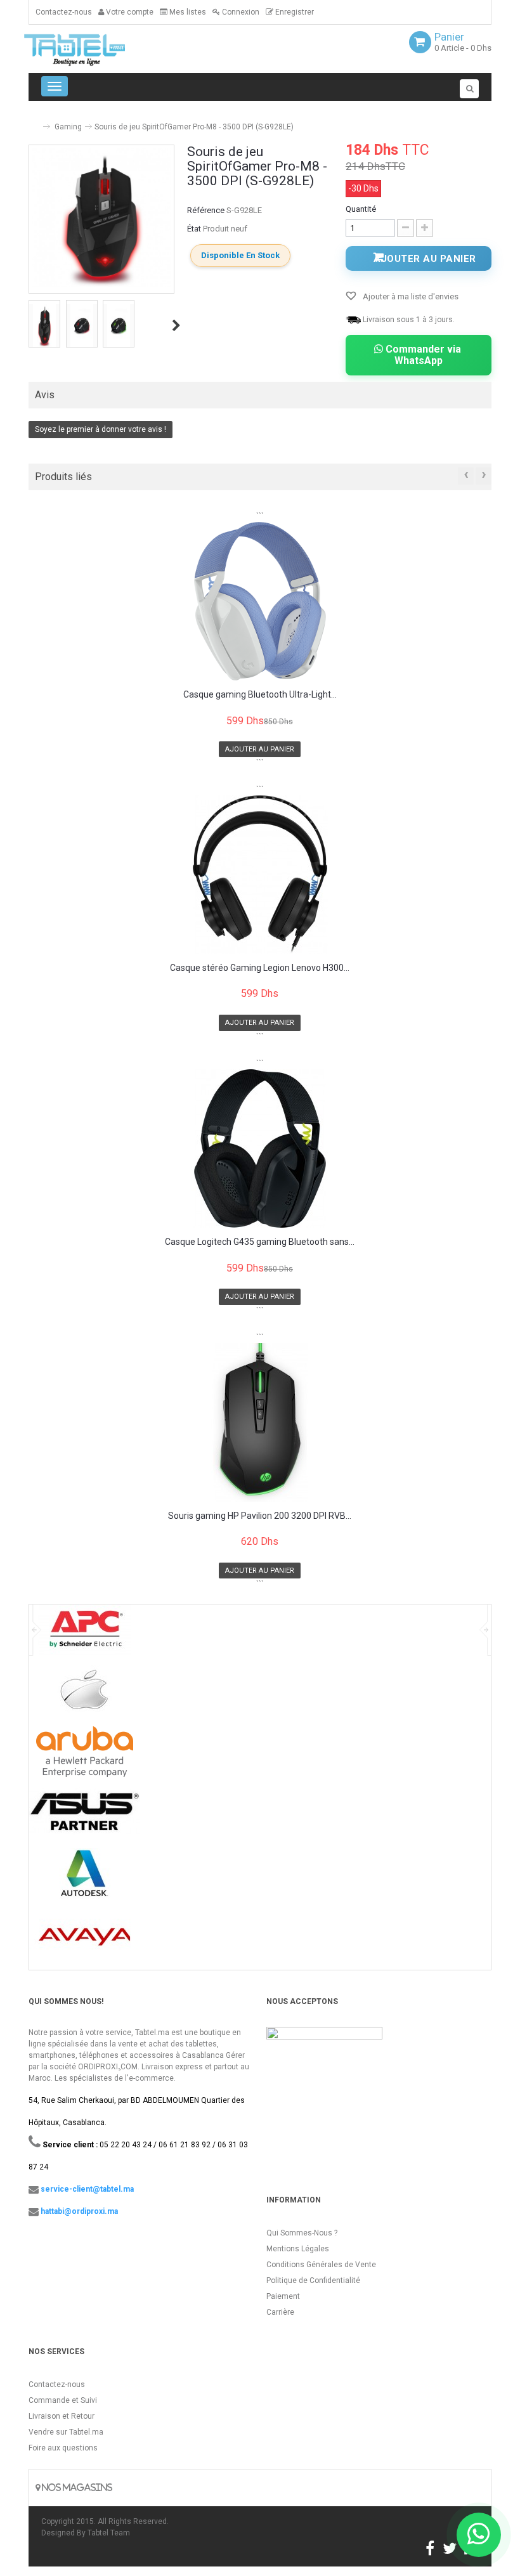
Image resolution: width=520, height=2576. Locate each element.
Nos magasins (76, 2488)
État (194, 229)
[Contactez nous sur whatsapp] (479, 2535)
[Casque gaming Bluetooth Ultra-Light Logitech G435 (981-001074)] (260, 601)
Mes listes (187, 12)
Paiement (283, 2296)
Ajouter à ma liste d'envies (410, 296)
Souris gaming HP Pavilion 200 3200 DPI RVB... (260, 1516)
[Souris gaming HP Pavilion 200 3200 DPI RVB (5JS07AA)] (260, 1422)
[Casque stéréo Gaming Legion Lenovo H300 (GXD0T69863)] (260, 875)
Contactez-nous (64, 12)
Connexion (240, 12)
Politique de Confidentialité (313, 2280)
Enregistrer (294, 12)
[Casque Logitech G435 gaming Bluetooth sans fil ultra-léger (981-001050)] (260, 1148)
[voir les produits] (85, 1635)
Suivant (176, 325)
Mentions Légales (298, 2249)
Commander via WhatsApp (422, 355)
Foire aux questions (63, 2448)
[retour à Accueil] (34, 121)
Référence (206, 210)
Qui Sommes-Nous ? (302, 2233)
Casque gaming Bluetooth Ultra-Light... (260, 695)
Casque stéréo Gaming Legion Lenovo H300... (260, 968)
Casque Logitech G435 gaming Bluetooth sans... (260, 1242)
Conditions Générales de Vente (321, 2265)
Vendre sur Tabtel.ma (66, 2432)
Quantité (361, 209)
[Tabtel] (92, 49)
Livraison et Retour (62, 2416)
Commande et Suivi (63, 2400)
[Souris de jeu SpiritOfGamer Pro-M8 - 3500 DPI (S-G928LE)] (44, 325)
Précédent (30, 325)
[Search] (469, 89)
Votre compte (129, 12)
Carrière (280, 2312)
